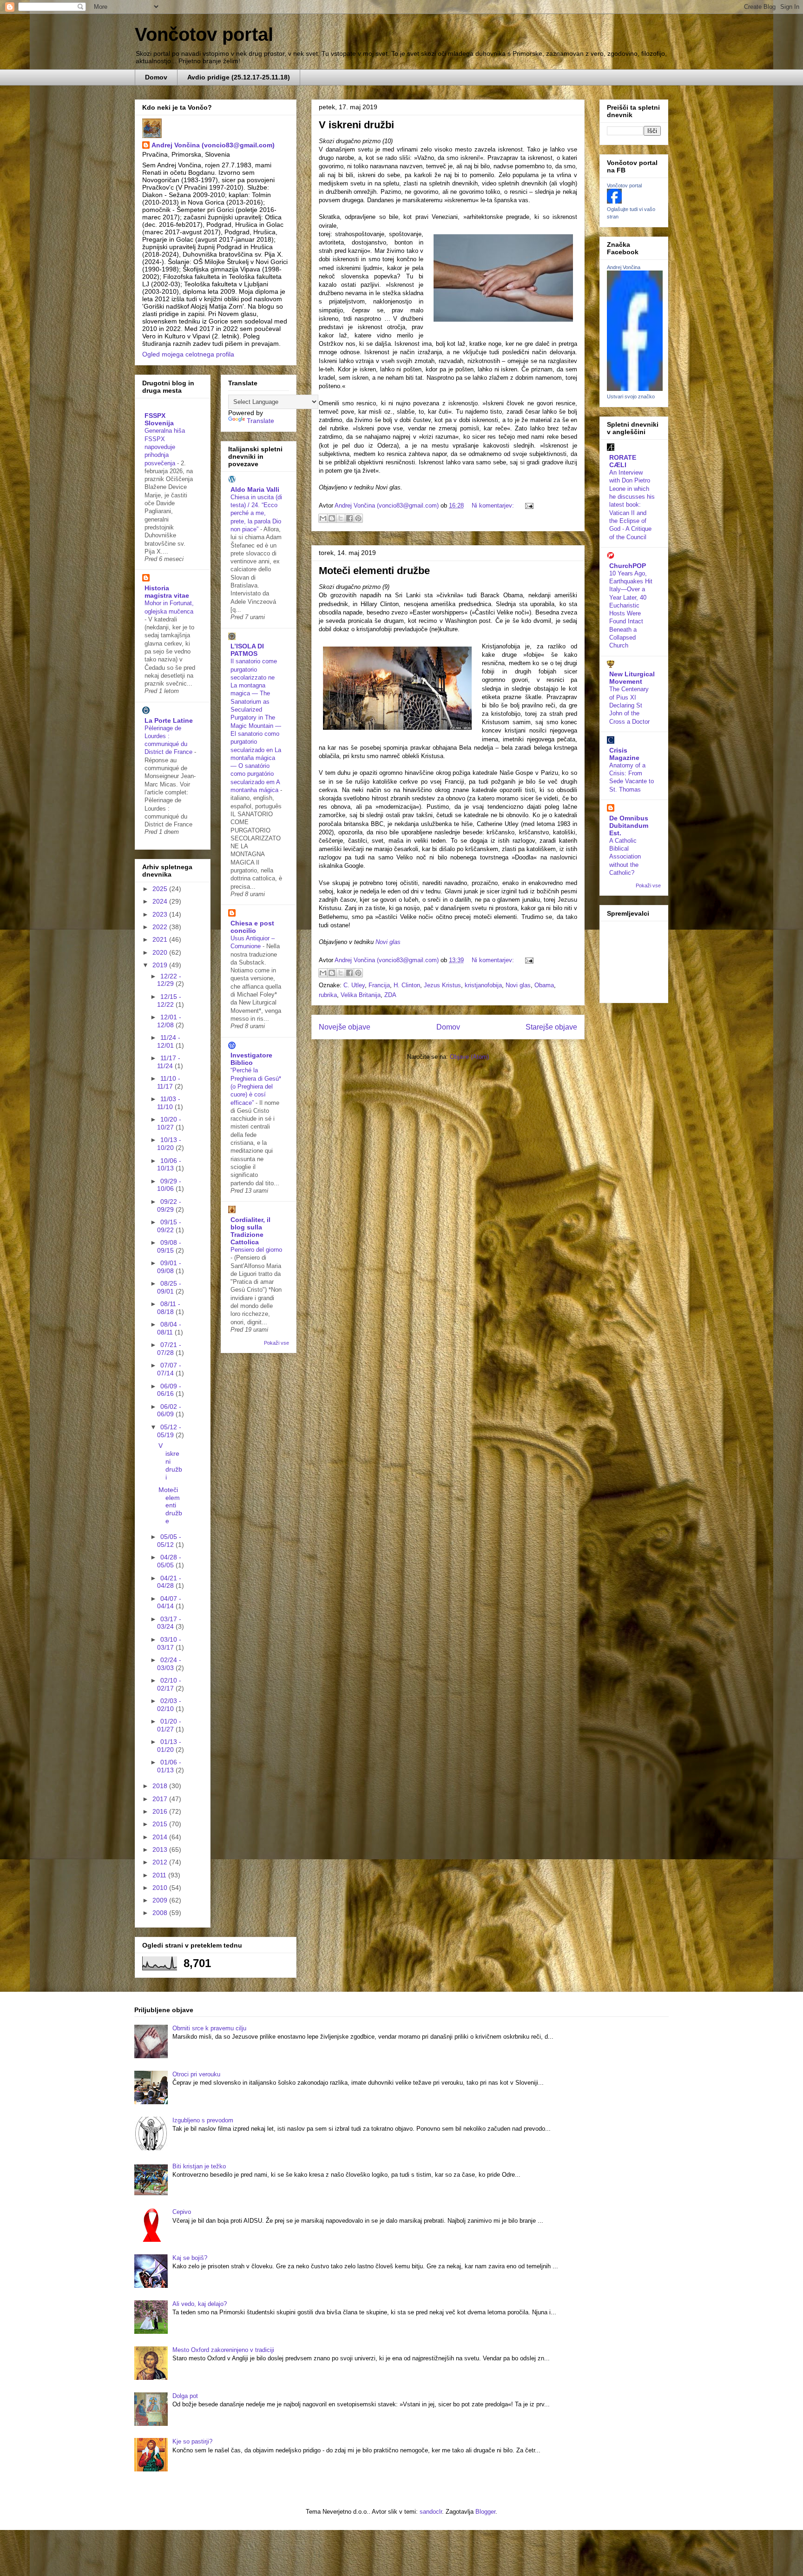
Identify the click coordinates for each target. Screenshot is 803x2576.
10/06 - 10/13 (169, 1165)
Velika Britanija (361, 995)
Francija (379, 985)
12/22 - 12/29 (169, 980)
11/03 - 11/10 (169, 1103)
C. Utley (354, 985)
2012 (161, 1862)
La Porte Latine (169, 720)
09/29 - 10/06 (169, 1185)
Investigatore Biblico (251, 1059)
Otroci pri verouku (196, 2074)
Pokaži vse (276, 1343)
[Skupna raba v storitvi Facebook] (349, 518)
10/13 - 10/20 (169, 1144)
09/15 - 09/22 (169, 1226)
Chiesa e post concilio (252, 927)
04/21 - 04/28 (169, 1582)
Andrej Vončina (624, 267)
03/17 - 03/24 (169, 1623)
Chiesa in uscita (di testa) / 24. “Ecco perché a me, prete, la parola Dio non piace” (256, 513)
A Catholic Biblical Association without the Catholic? (625, 857)
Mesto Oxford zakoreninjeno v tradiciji (223, 2350)
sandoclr (431, 2512)
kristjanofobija (483, 985)
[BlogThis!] (332, 518)
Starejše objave (551, 1027)
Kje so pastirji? (192, 2441)
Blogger (485, 2512)
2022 (161, 927)
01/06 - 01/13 (169, 1766)
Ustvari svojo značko (631, 396)
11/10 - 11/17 (169, 1082)
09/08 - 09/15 (169, 1246)
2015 (161, 1824)
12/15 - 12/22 (169, 1001)
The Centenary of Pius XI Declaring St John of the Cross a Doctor (629, 705)
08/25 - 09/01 (169, 1287)
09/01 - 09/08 (169, 1267)
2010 (161, 1888)
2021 (161, 939)
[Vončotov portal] (614, 201)
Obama (544, 985)
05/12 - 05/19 (169, 1431)
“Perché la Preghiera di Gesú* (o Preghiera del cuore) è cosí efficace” (256, 1086)
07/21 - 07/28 (169, 1349)
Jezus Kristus (442, 985)
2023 (161, 914)
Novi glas (388, 942)
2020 (161, 952)
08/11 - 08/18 (169, 1308)
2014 (161, 1837)
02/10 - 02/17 (169, 1684)
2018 (161, 1786)
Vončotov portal (204, 34)
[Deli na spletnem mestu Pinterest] (358, 518)
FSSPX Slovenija (159, 419)
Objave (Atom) (469, 1057)
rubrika (328, 995)
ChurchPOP (628, 566)
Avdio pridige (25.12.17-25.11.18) (239, 77)
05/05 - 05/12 (169, 1541)
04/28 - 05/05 (169, 1561)
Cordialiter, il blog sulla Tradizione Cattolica (250, 1231)
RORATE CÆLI (623, 461)
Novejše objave (345, 1027)
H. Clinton (407, 985)
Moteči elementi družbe (374, 571)
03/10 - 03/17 (169, 1643)
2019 (161, 965)
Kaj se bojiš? (190, 2258)
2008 (161, 1913)
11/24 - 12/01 (169, 1041)
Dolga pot (185, 2396)
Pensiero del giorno (256, 1250)
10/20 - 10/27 (169, 1123)
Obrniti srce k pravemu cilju (209, 2028)
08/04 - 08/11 (169, 1328)
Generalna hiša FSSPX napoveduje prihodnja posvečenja (165, 447)
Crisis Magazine (624, 754)
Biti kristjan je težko (199, 2166)
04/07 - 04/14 (169, 1602)
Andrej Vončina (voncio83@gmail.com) (213, 145)
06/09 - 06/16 (169, 1390)
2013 (161, 1849)
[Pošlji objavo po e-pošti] (323, 518)
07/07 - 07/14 (169, 1369)
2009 (161, 1900)
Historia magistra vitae (167, 592)
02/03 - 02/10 (169, 1705)
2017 (161, 1799)
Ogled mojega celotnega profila (188, 354)
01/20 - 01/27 (169, 1725)
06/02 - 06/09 (169, 1410)
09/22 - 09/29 (169, 1205)
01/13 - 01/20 (169, 1746)
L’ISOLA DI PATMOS (247, 650)
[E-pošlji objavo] (528, 505)
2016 (161, 1811)
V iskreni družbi (356, 125)
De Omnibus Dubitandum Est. (629, 826)
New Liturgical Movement (632, 678)
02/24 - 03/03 (169, 1664)
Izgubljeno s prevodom (203, 2120)
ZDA (390, 995)
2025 (161, 889)
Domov (156, 77)
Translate (260, 421)
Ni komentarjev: (494, 505)
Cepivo (182, 2212)
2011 (160, 1875)
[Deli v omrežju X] (341, 518)
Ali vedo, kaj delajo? (200, 2304)
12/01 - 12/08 (169, 1021)
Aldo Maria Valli (255, 489)
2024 (161, 901)
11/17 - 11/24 (169, 1062)
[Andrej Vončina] (635, 389)
